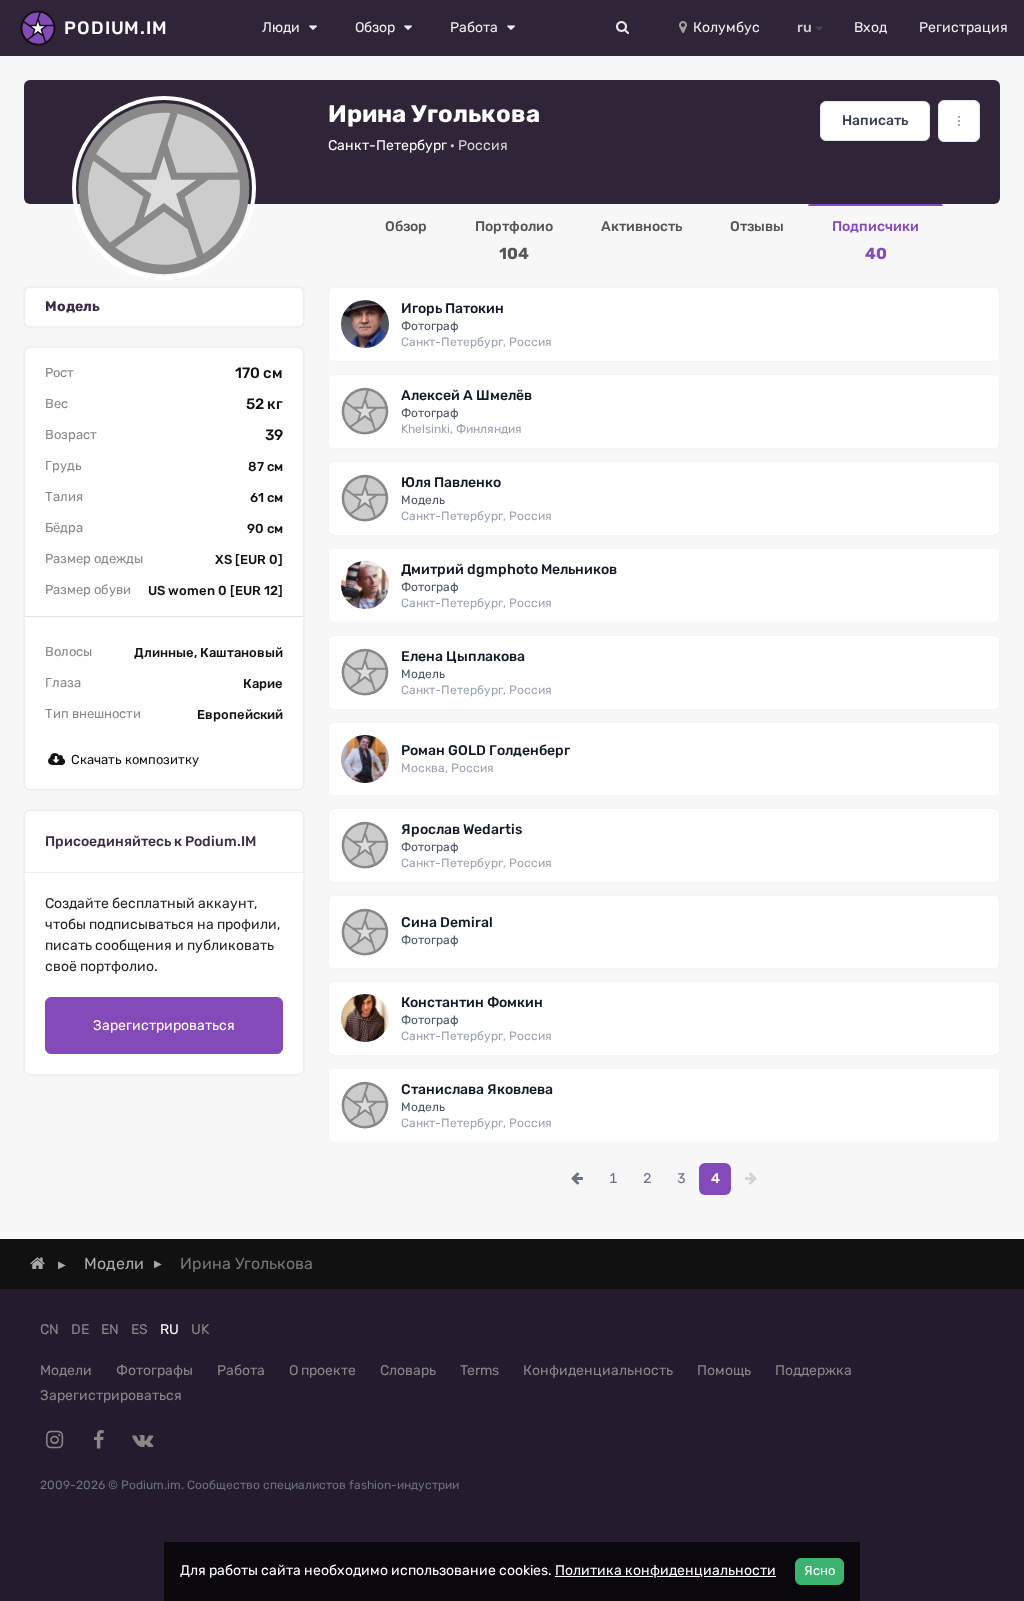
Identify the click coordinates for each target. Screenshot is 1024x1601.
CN (49, 1329)
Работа (241, 1370)
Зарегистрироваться (164, 1025)
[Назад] (577, 1179)
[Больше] (959, 121)
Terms (479, 1370)
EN (110, 1329)
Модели (66, 1370)
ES (139, 1329)
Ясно (819, 1570)
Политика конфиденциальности (665, 1570)
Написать (875, 120)
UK (200, 1329)
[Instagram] (54, 1440)
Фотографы (154, 1370)
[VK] (142, 1440)
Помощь (724, 1370)
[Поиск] (623, 28)
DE (80, 1329)
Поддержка (813, 1370)
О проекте (322, 1370)
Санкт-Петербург (387, 145)
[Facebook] (98, 1440)
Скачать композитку (135, 759)
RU (169, 1329)
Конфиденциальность (598, 1370)
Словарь (408, 1370)
